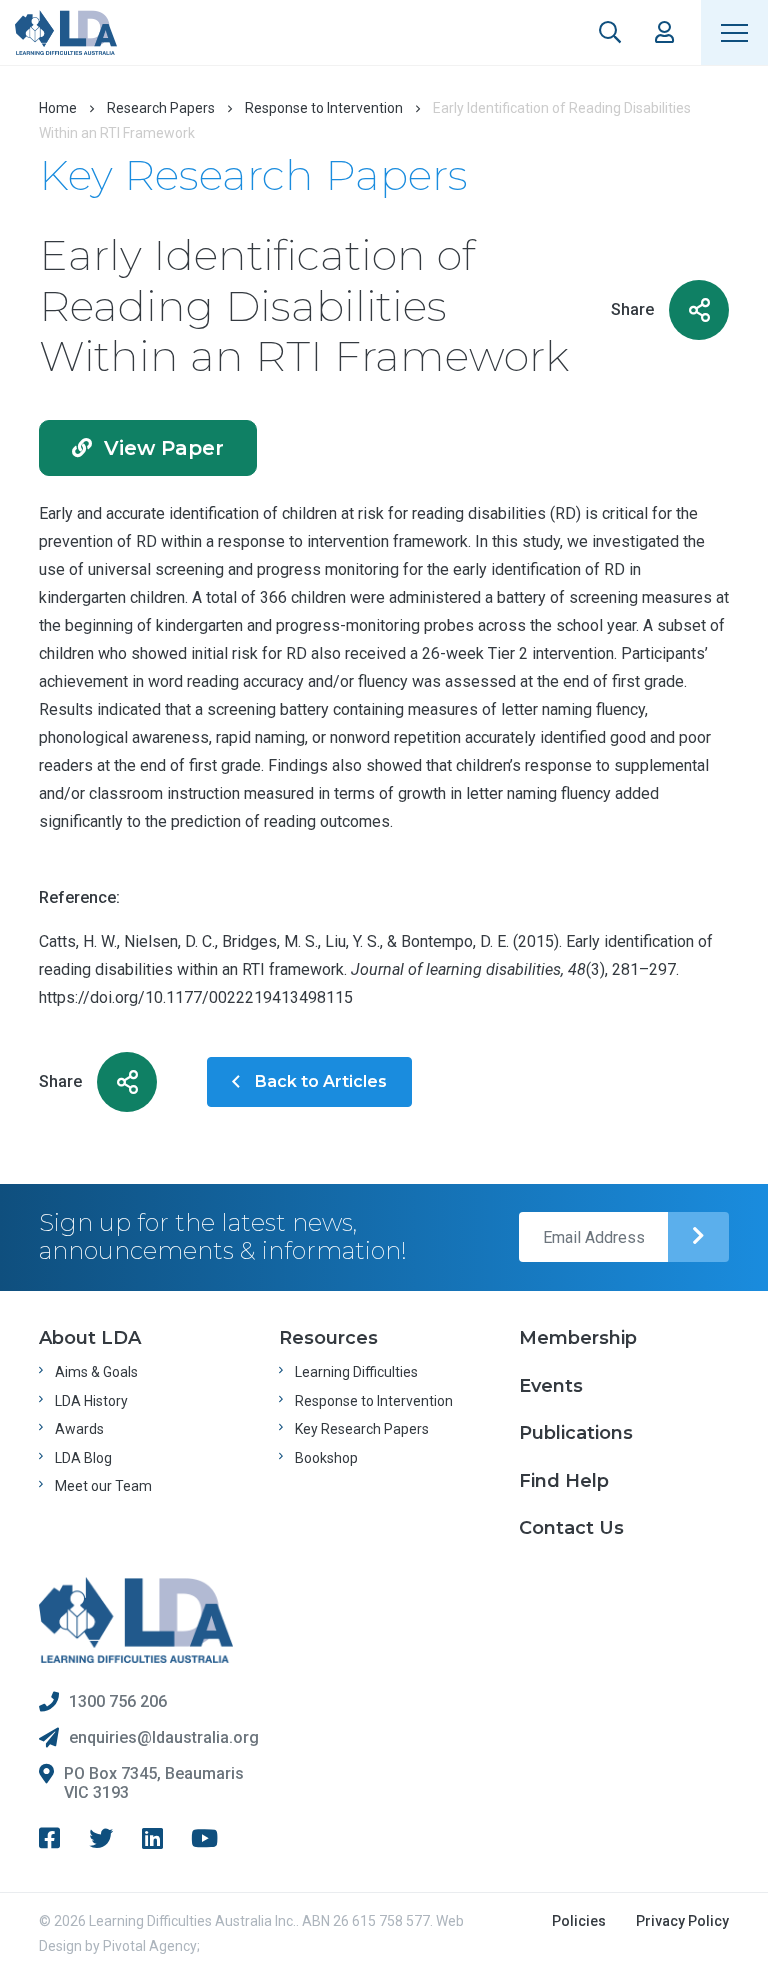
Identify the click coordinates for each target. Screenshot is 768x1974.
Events (551, 1386)
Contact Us (571, 1528)
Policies (579, 1921)
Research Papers (161, 108)
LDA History (91, 1401)
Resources (328, 1338)
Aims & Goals (96, 1372)
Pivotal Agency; (151, 1946)
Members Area (664, 32)
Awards (79, 1429)
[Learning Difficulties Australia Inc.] (66, 32)
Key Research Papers (362, 1429)
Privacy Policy (682, 1921)
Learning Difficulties (356, 1372)
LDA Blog (83, 1458)
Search (610, 32)
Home (58, 108)
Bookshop (326, 1458)
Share (632, 309)
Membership (578, 1338)
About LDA (90, 1338)
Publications (576, 1433)
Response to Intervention (324, 108)
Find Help (564, 1481)
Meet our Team (103, 1486)
